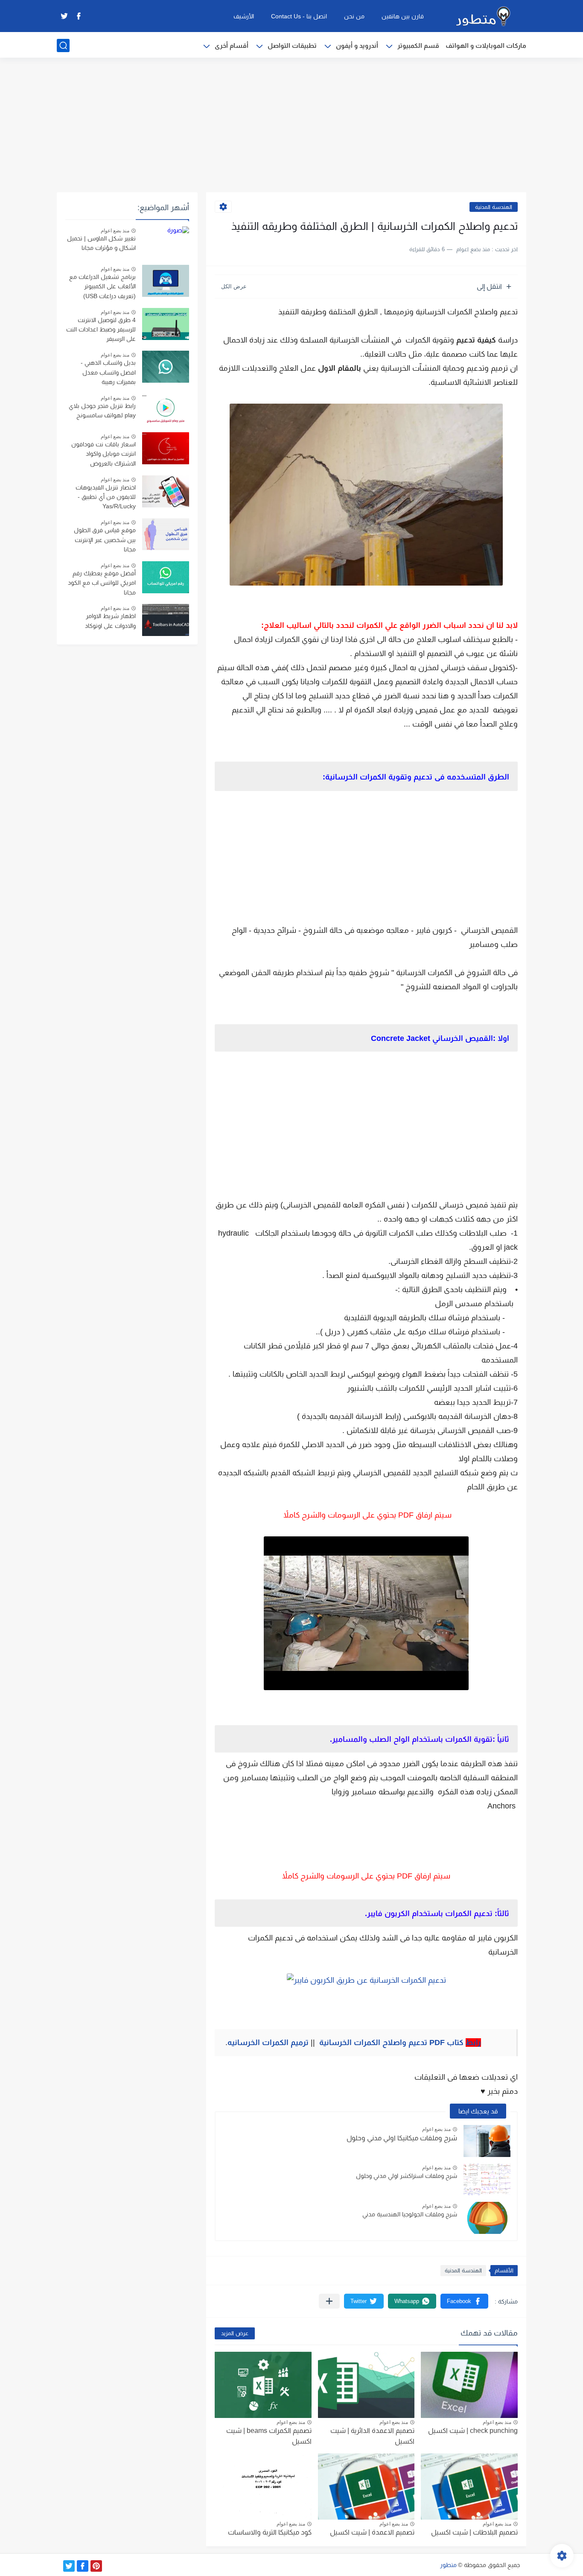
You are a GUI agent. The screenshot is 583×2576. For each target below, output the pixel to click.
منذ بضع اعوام (436, 2129)
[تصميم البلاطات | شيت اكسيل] (469, 2487)
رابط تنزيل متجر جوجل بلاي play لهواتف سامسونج (102, 410)
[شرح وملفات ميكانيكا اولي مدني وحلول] (487, 2141)
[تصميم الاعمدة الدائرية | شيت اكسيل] (366, 2385)
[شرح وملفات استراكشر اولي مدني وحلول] (487, 2179)
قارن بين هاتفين (403, 16)
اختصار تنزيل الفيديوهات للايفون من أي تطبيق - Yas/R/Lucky (106, 497)
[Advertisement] (291, 126)
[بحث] (63, 45)
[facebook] (79, 16)
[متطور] (484, 16)
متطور (448, 2565)
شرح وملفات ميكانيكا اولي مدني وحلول (402, 2138)
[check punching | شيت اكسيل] (469, 2385)
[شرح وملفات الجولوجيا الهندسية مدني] (487, 2218)
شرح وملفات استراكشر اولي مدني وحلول (407, 2176)
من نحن (354, 16)
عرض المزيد (235, 2333)
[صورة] (166, 242)
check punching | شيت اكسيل (473, 2431)
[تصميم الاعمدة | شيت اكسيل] (366, 2487)
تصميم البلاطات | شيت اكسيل (474, 2532)
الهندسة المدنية (494, 207)
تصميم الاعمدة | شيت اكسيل (372, 2532)
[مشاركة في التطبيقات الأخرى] (329, 2301)
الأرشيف (244, 16)
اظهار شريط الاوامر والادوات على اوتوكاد (110, 621)
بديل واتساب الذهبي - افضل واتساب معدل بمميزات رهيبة (108, 372)
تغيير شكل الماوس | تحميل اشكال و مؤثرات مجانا (101, 243)
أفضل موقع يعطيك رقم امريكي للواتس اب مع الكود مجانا (102, 583)
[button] (464, 2301)
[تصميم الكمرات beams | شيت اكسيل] (263, 2385)
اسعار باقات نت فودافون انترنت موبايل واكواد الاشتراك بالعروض (103, 454)
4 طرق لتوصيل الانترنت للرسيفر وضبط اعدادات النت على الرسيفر (101, 330)
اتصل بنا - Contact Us (299, 16)
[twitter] (64, 16)
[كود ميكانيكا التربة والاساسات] (263, 2487)
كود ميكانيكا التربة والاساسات (270, 2532)
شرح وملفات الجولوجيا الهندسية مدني (410, 2214)
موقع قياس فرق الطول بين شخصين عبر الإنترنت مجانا (105, 540)
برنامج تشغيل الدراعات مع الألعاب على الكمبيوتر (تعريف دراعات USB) (102, 286)
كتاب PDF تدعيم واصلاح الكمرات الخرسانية (399, 2043)
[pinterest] (96, 2566)
